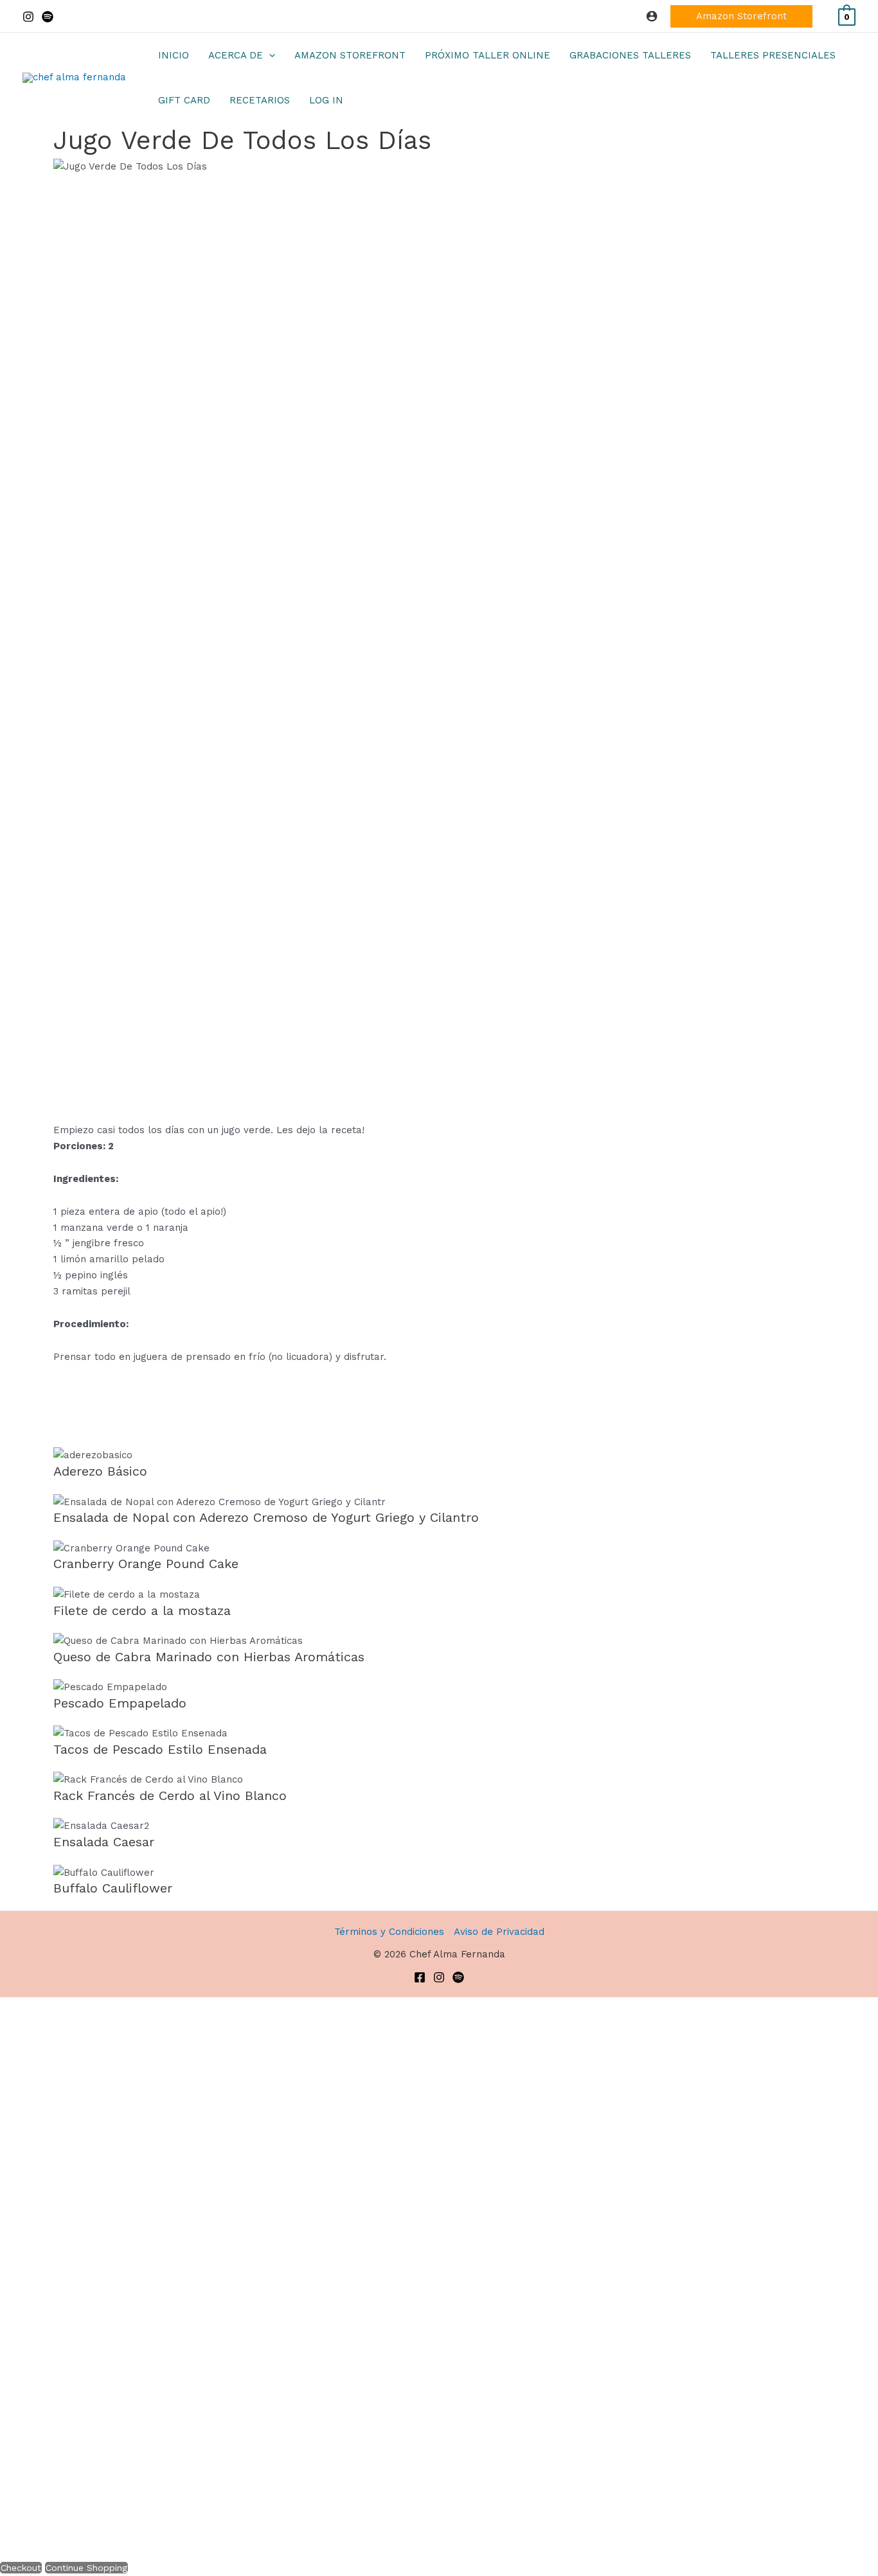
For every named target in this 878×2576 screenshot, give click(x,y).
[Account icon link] (652, 16)
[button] (741, 16)
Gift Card (184, 100)
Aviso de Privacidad (499, 1932)
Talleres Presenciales (773, 55)
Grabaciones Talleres (630, 55)
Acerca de (236, 55)
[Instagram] (28, 17)
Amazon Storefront (350, 55)
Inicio (174, 55)
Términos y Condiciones (389, 1932)
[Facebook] (420, 1977)
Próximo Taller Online (488, 55)
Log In (326, 100)
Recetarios (260, 100)
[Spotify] (48, 17)
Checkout (21, 2568)
